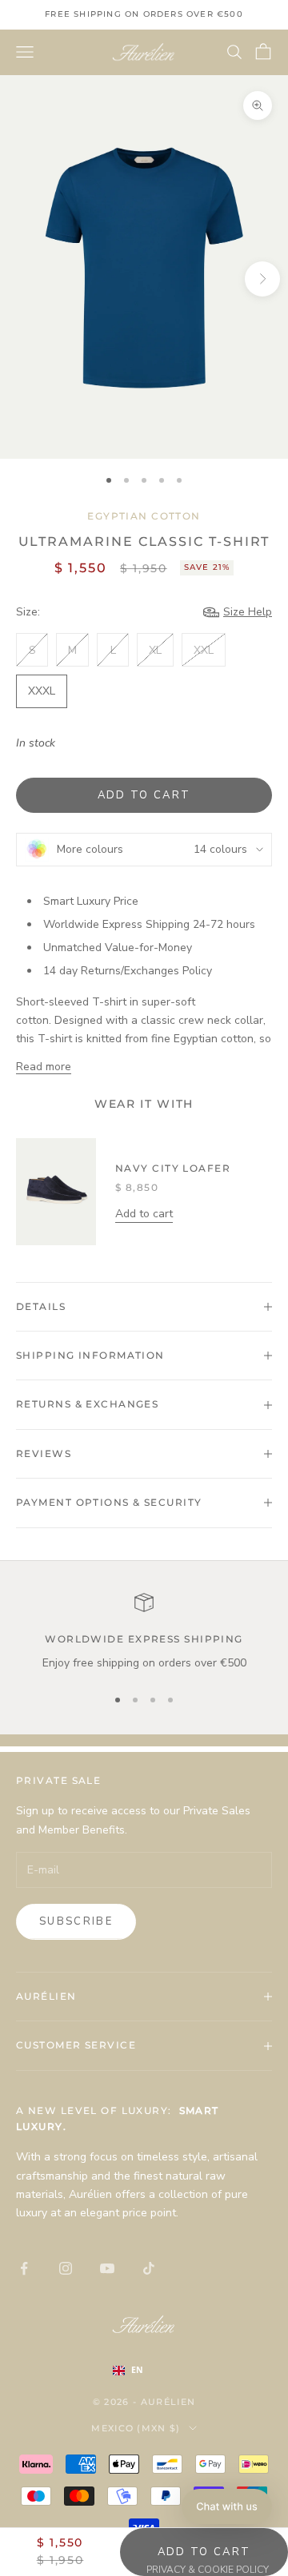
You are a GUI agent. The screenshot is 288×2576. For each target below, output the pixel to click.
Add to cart (144, 795)
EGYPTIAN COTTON (144, 516)
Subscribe (76, 1921)
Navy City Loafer (173, 1168)
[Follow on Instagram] (66, 2268)
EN (137, 2370)
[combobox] (144, 2371)
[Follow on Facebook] (24, 2268)
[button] (227, 2506)
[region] (144, 1632)
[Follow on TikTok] (149, 2268)
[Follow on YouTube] (107, 2268)
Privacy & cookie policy (208, 2570)
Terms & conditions (71, 2570)
